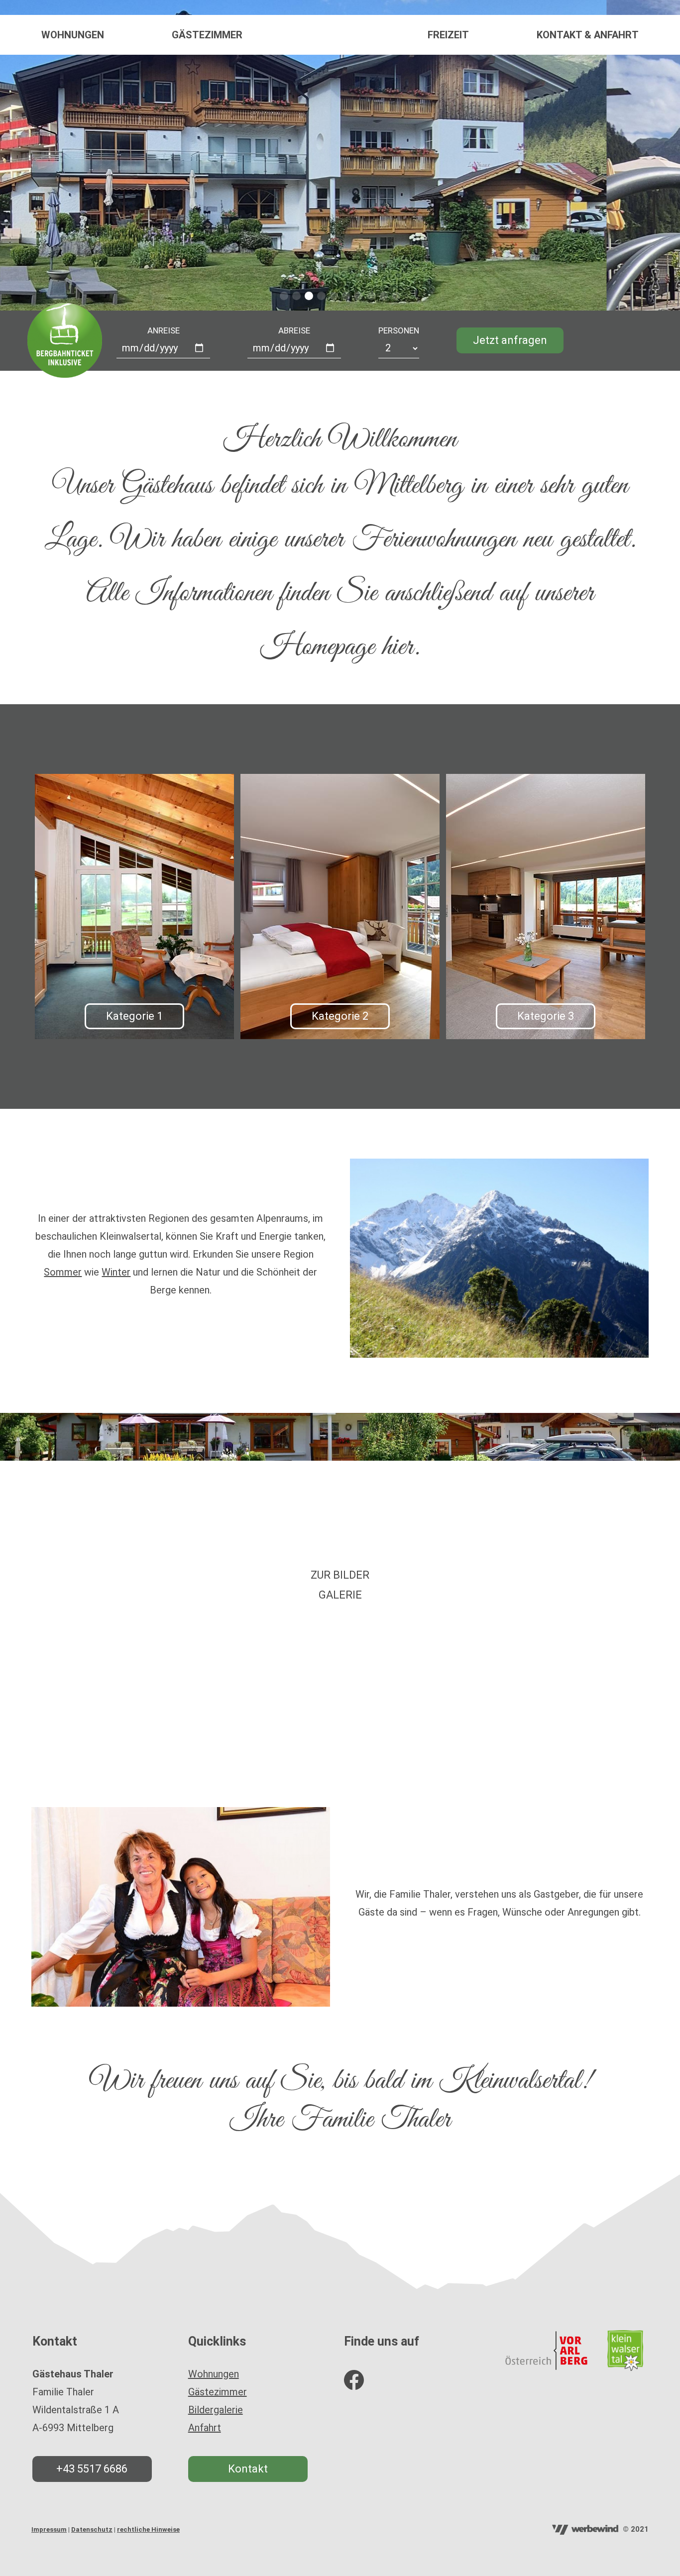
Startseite (340, 35)
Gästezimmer (207, 35)
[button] (284, 296)
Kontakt (248, 2469)
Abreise (294, 330)
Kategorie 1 (134, 1016)
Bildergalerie (216, 2410)
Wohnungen (73, 35)
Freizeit (448, 35)
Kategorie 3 (546, 1016)
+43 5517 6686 (92, 2469)
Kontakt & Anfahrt (588, 35)
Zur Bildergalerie (340, 1585)
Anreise (164, 330)
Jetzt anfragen (510, 340)
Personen (399, 330)
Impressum (49, 2529)
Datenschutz (92, 2529)
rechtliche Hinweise (148, 2529)
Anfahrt (205, 2428)
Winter (116, 1272)
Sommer (63, 1272)
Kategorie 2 (340, 1016)
